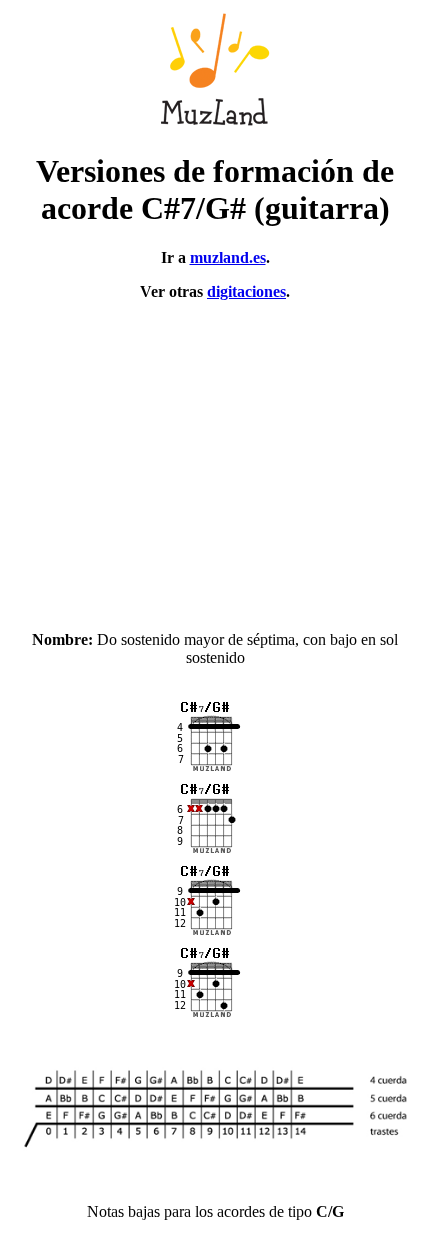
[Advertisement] (215, 457)
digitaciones (246, 291)
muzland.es (228, 257)
